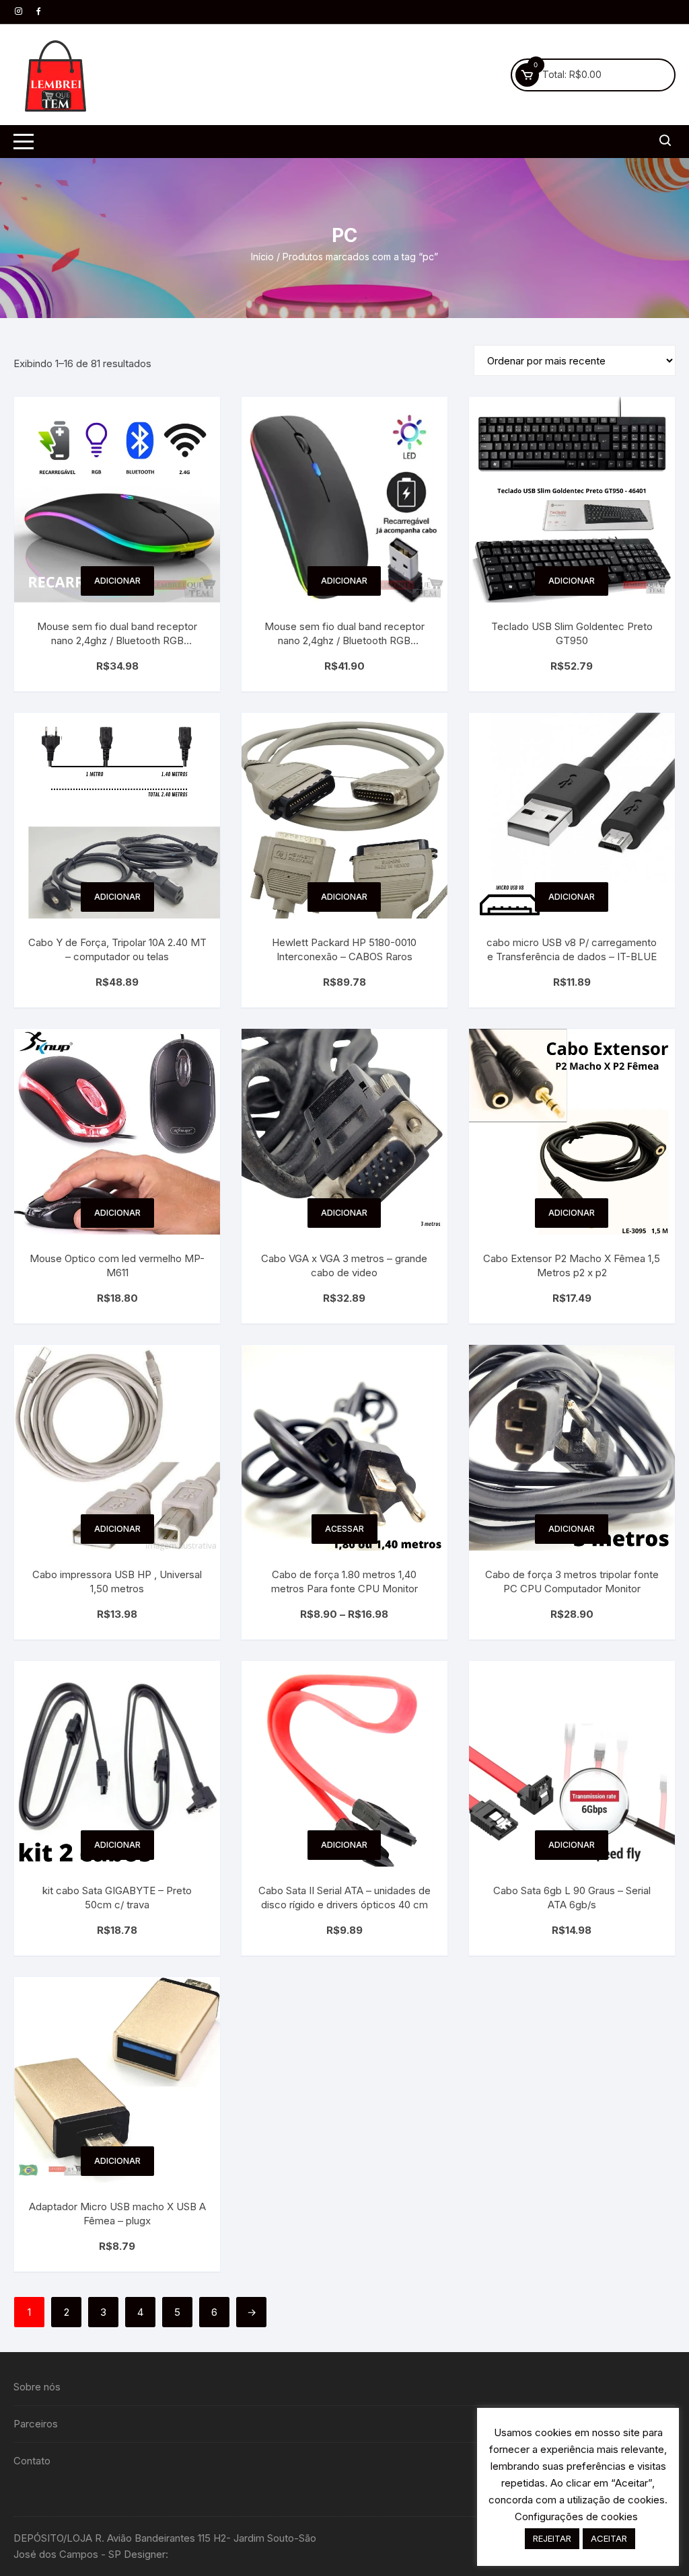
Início (262, 257)
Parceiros (36, 2424)
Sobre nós (37, 2387)
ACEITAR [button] (609, 2538)
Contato (32, 2461)
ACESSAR (344, 1529)
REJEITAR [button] (552, 2538)
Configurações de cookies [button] (576, 2516)
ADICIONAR (117, 581)
